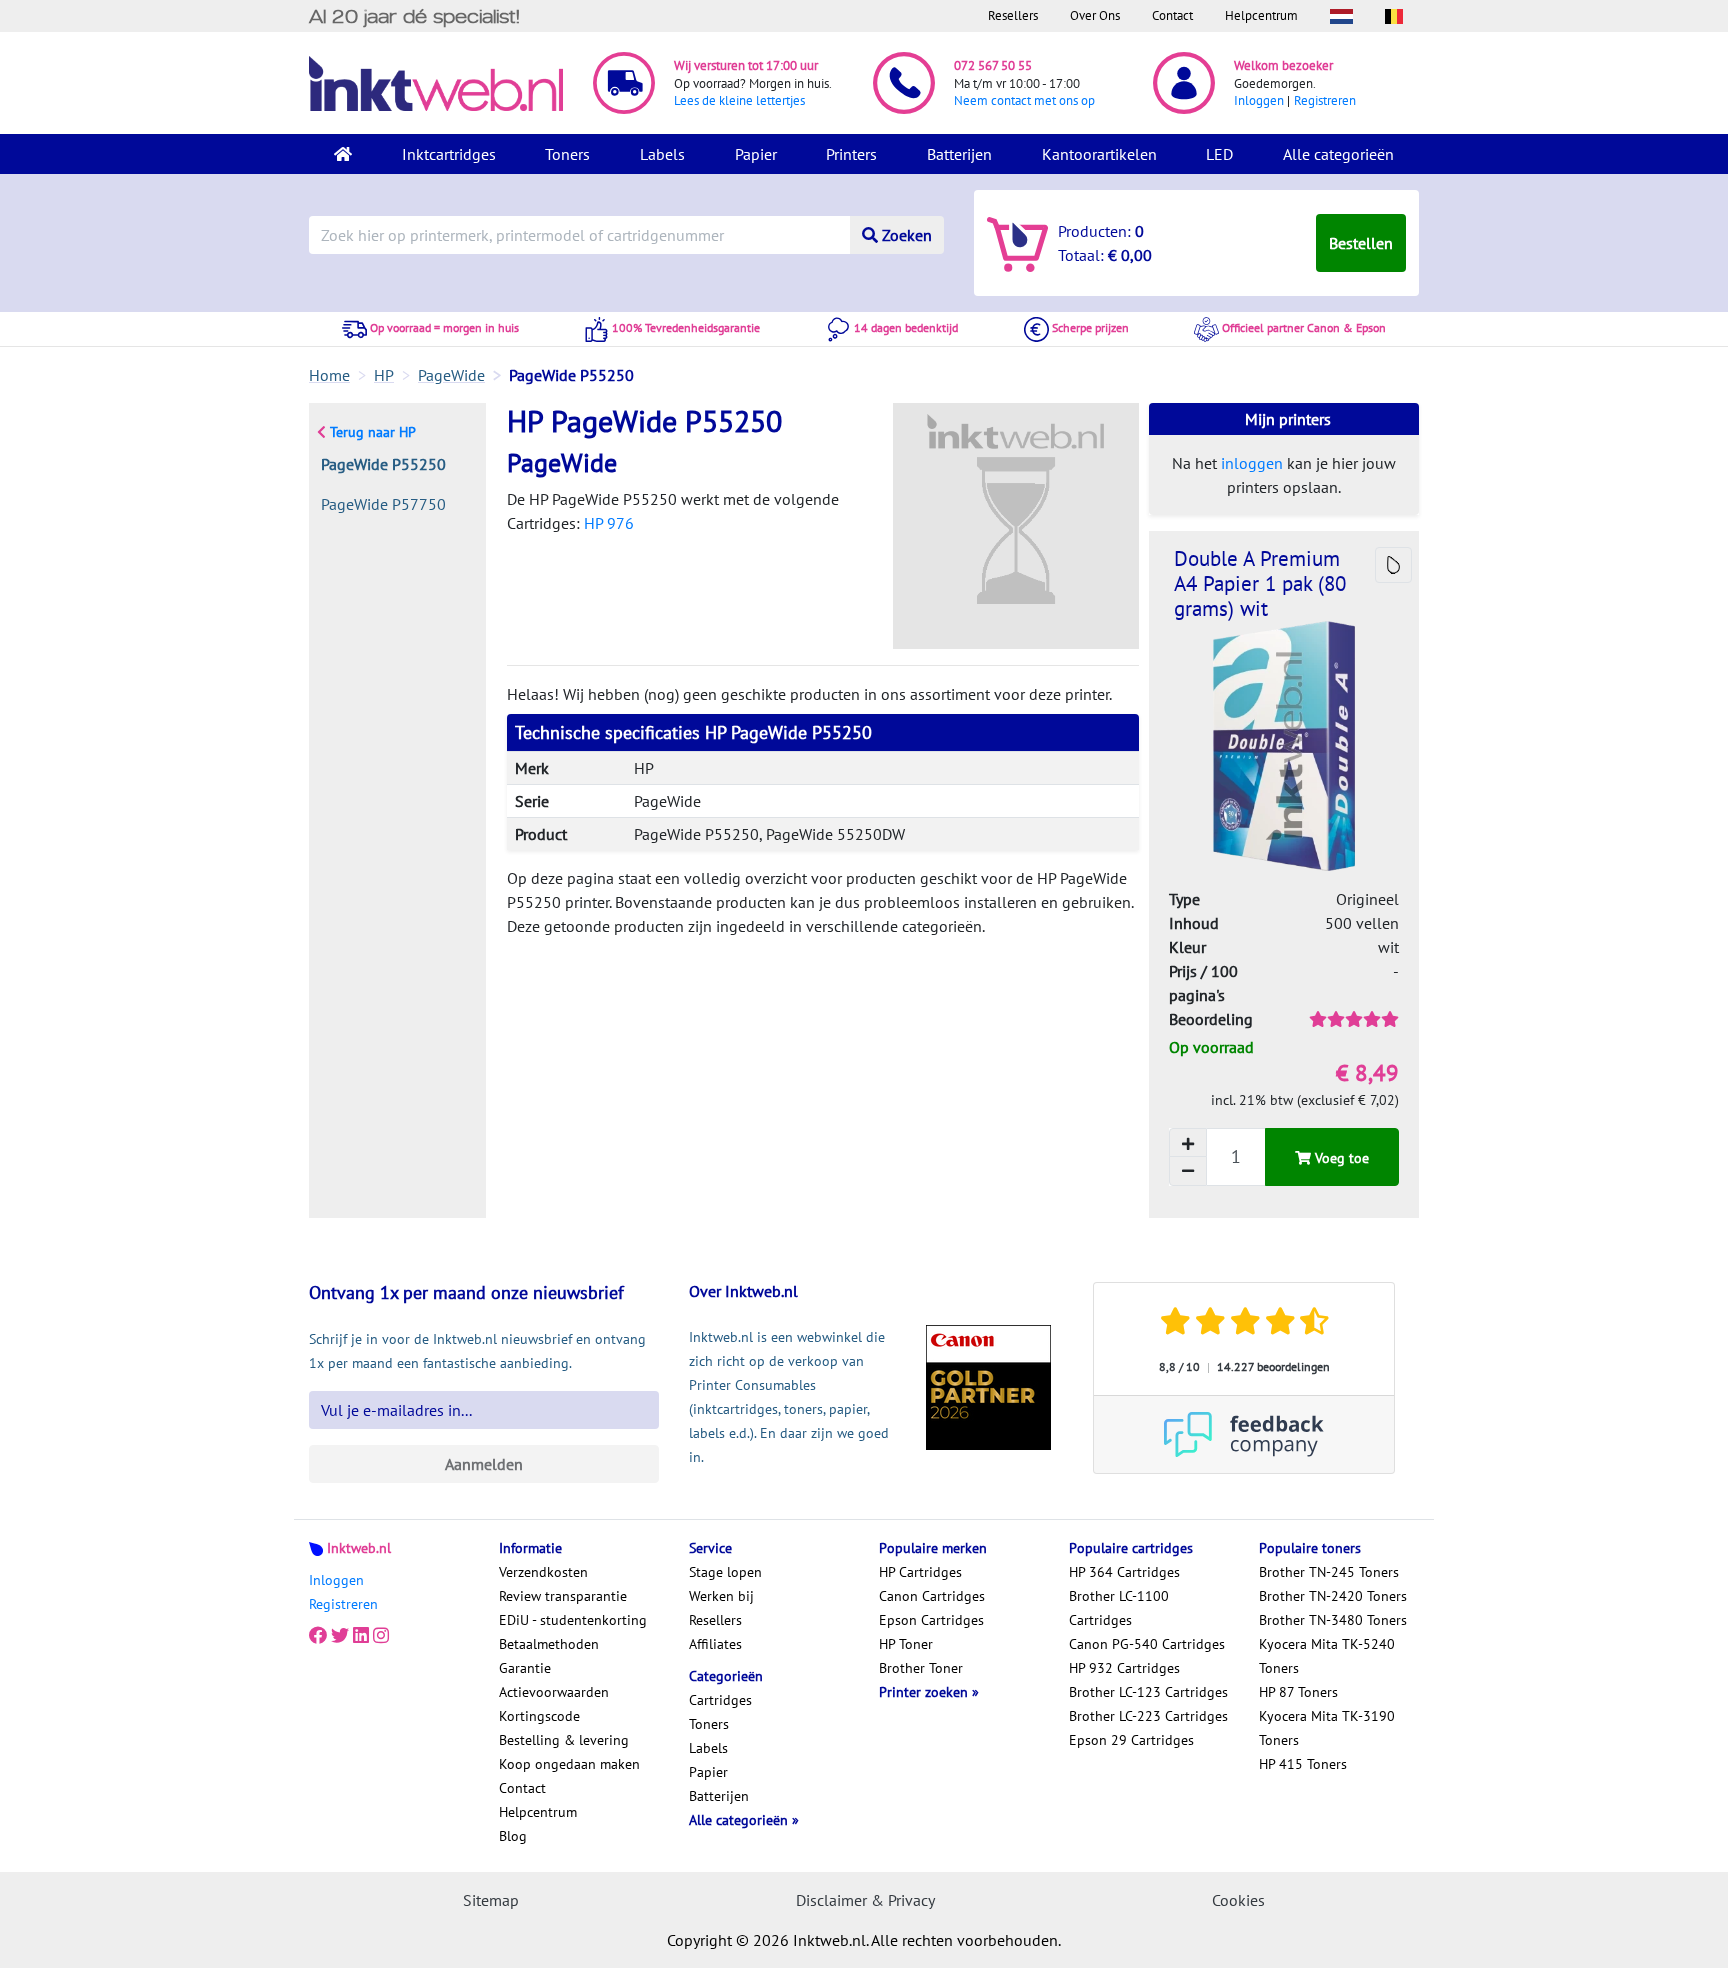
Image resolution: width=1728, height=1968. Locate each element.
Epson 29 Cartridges (1131, 1740)
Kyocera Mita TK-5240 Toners (1327, 1656)
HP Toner (906, 1644)
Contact (1172, 15)
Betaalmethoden (549, 1644)
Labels (662, 154)
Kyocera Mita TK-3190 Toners (1327, 1728)
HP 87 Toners (1298, 1692)
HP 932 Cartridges (1124, 1668)
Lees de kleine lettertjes (739, 100)
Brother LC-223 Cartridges (1148, 1716)
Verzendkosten (543, 1572)
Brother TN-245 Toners (1329, 1572)
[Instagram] (381, 1636)
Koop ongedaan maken (569, 1764)
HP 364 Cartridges (1124, 1572)
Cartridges (720, 1700)
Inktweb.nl (359, 1548)
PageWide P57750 (383, 504)
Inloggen (1259, 100)
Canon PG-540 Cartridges (1147, 1644)
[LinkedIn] (361, 1636)
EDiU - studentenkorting (573, 1620)
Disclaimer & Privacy (865, 1900)
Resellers (1013, 15)
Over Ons (1095, 15)
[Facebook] (318, 1636)
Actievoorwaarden (554, 1692)
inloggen (1252, 463)
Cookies (1238, 1900)
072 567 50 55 (993, 65)
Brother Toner (921, 1668)
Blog (513, 1836)
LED (1219, 154)
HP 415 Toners (1303, 1764)
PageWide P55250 (383, 464)
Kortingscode (539, 1716)
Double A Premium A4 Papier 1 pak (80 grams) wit (1260, 583)
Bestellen (1361, 243)
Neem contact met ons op (1024, 100)
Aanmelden (484, 1464)
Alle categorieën (1338, 154)
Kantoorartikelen (1099, 154)
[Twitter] (340, 1636)
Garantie (525, 1668)
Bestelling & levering (564, 1740)
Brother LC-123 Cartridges (1148, 1692)
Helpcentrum (1261, 15)
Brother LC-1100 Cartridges (1119, 1608)
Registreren (1325, 100)
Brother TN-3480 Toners (1333, 1620)
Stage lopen (725, 1572)
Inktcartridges (449, 154)
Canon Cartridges (932, 1596)
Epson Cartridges (931, 1620)
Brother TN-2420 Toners (1333, 1596)
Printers (851, 154)
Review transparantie (563, 1596)
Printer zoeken (925, 1692)
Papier (756, 154)
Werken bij (721, 1596)
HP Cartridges (920, 1572)
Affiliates (715, 1644)
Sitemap (491, 1900)
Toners (567, 154)
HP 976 (609, 523)
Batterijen (959, 154)
